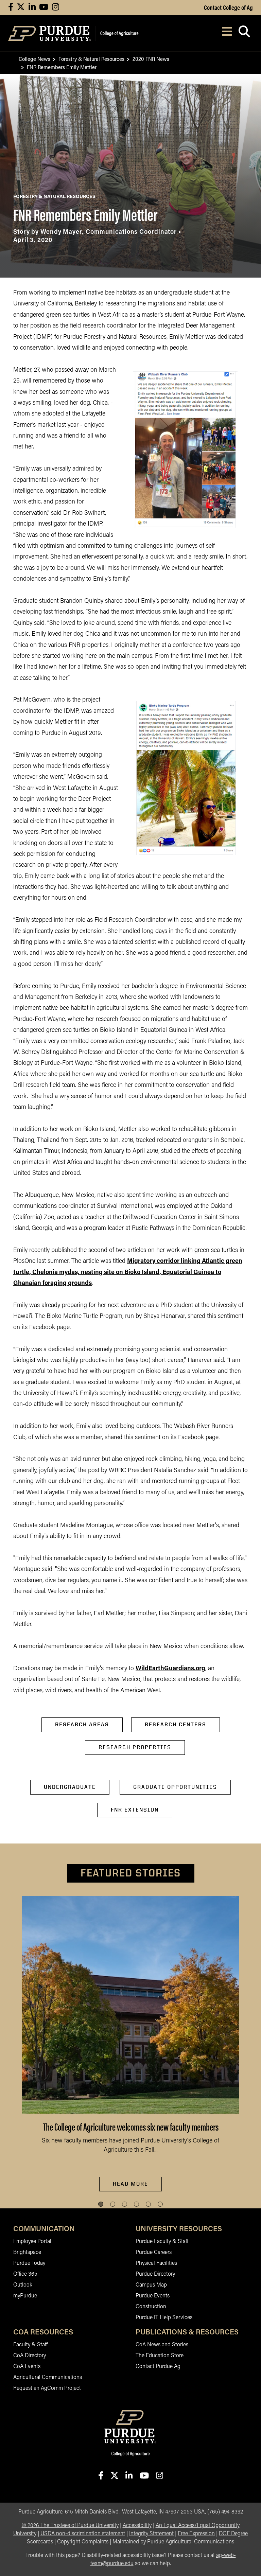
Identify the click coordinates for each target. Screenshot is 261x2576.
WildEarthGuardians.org (170, 1669)
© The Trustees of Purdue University (70, 2526)
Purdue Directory (155, 2274)
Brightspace (27, 2253)
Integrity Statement (151, 2534)
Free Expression (196, 2534)
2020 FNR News (151, 59)
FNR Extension (135, 1810)
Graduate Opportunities (175, 1787)
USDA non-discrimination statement (83, 2534)
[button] (101, 2204)
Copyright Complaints (83, 2542)
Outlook (23, 2285)
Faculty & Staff (30, 2345)
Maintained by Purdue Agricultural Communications (173, 2542)
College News (34, 59)
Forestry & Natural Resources (91, 59)
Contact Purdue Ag (158, 2367)
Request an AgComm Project (47, 2388)
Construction (151, 2307)
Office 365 (25, 2274)
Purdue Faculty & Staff (162, 2242)
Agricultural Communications (48, 2378)
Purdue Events (153, 2296)
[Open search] (244, 33)
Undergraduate (70, 1787)
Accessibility (137, 2526)
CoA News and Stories (162, 2345)
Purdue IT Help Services (164, 2318)
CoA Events (27, 2367)
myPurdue (25, 2296)
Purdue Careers (154, 2253)
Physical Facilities (156, 2263)
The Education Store (160, 2356)
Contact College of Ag (228, 7)
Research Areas (82, 1724)
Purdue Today (29, 2263)
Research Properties (135, 1747)
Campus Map (151, 2285)
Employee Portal (32, 2242)
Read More (130, 2184)
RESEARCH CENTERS (176, 1724)
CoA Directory (30, 2356)
